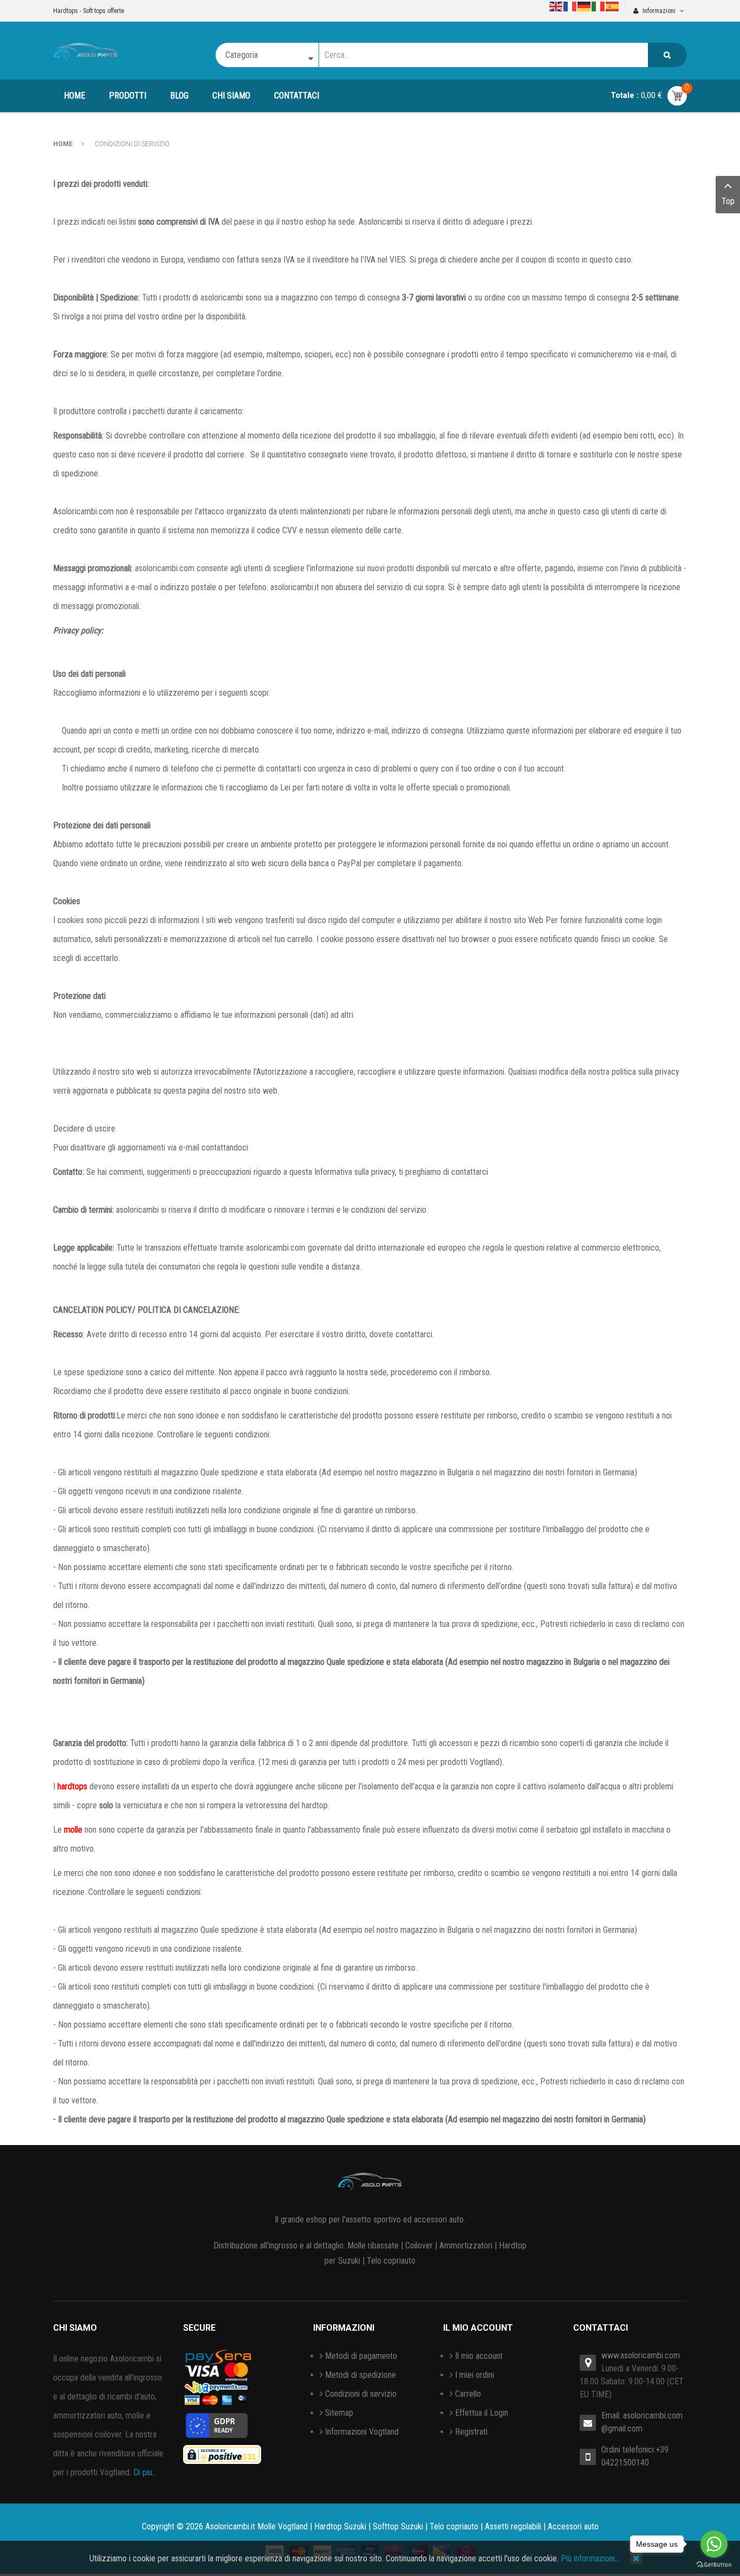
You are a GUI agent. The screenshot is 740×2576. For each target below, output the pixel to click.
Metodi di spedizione (361, 2375)
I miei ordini (475, 2375)
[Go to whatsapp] (714, 2544)
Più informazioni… (590, 2558)
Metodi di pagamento (361, 2356)
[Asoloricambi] (86, 51)
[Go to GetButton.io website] (714, 2565)
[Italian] (599, 6)
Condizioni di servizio (361, 2394)
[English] (556, 6)
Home (63, 144)
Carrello (468, 2394)
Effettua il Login (482, 2413)
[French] (570, 6)
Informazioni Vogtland (362, 2432)
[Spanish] (613, 6)
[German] (585, 6)
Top (728, 201)
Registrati (471, 2432)
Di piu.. (144, 2472)
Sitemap (339, 2413)
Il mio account (479, 2356)
